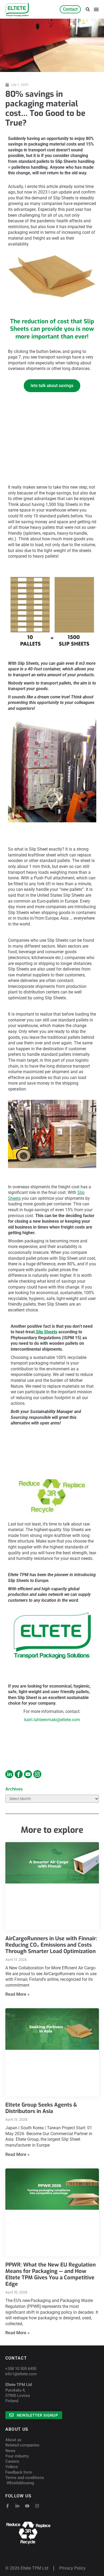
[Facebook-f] (7, 2506)
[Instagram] (37, 2506)
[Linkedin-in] (17, 2506)
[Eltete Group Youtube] (28, 1774)
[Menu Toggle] (96, 9)
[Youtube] (27, 2506)
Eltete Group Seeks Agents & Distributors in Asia (41, 2108)
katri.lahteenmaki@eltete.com (52, 1720)
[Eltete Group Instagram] (9, 1774)
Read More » (17, 1994)
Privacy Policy (72, 2568)
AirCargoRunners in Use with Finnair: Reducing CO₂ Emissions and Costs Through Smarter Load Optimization (51, 1945)
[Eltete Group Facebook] (19, 1774)
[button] (88, 9)
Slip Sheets (47, 1332)
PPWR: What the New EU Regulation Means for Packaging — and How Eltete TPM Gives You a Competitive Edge (51, 2274)
